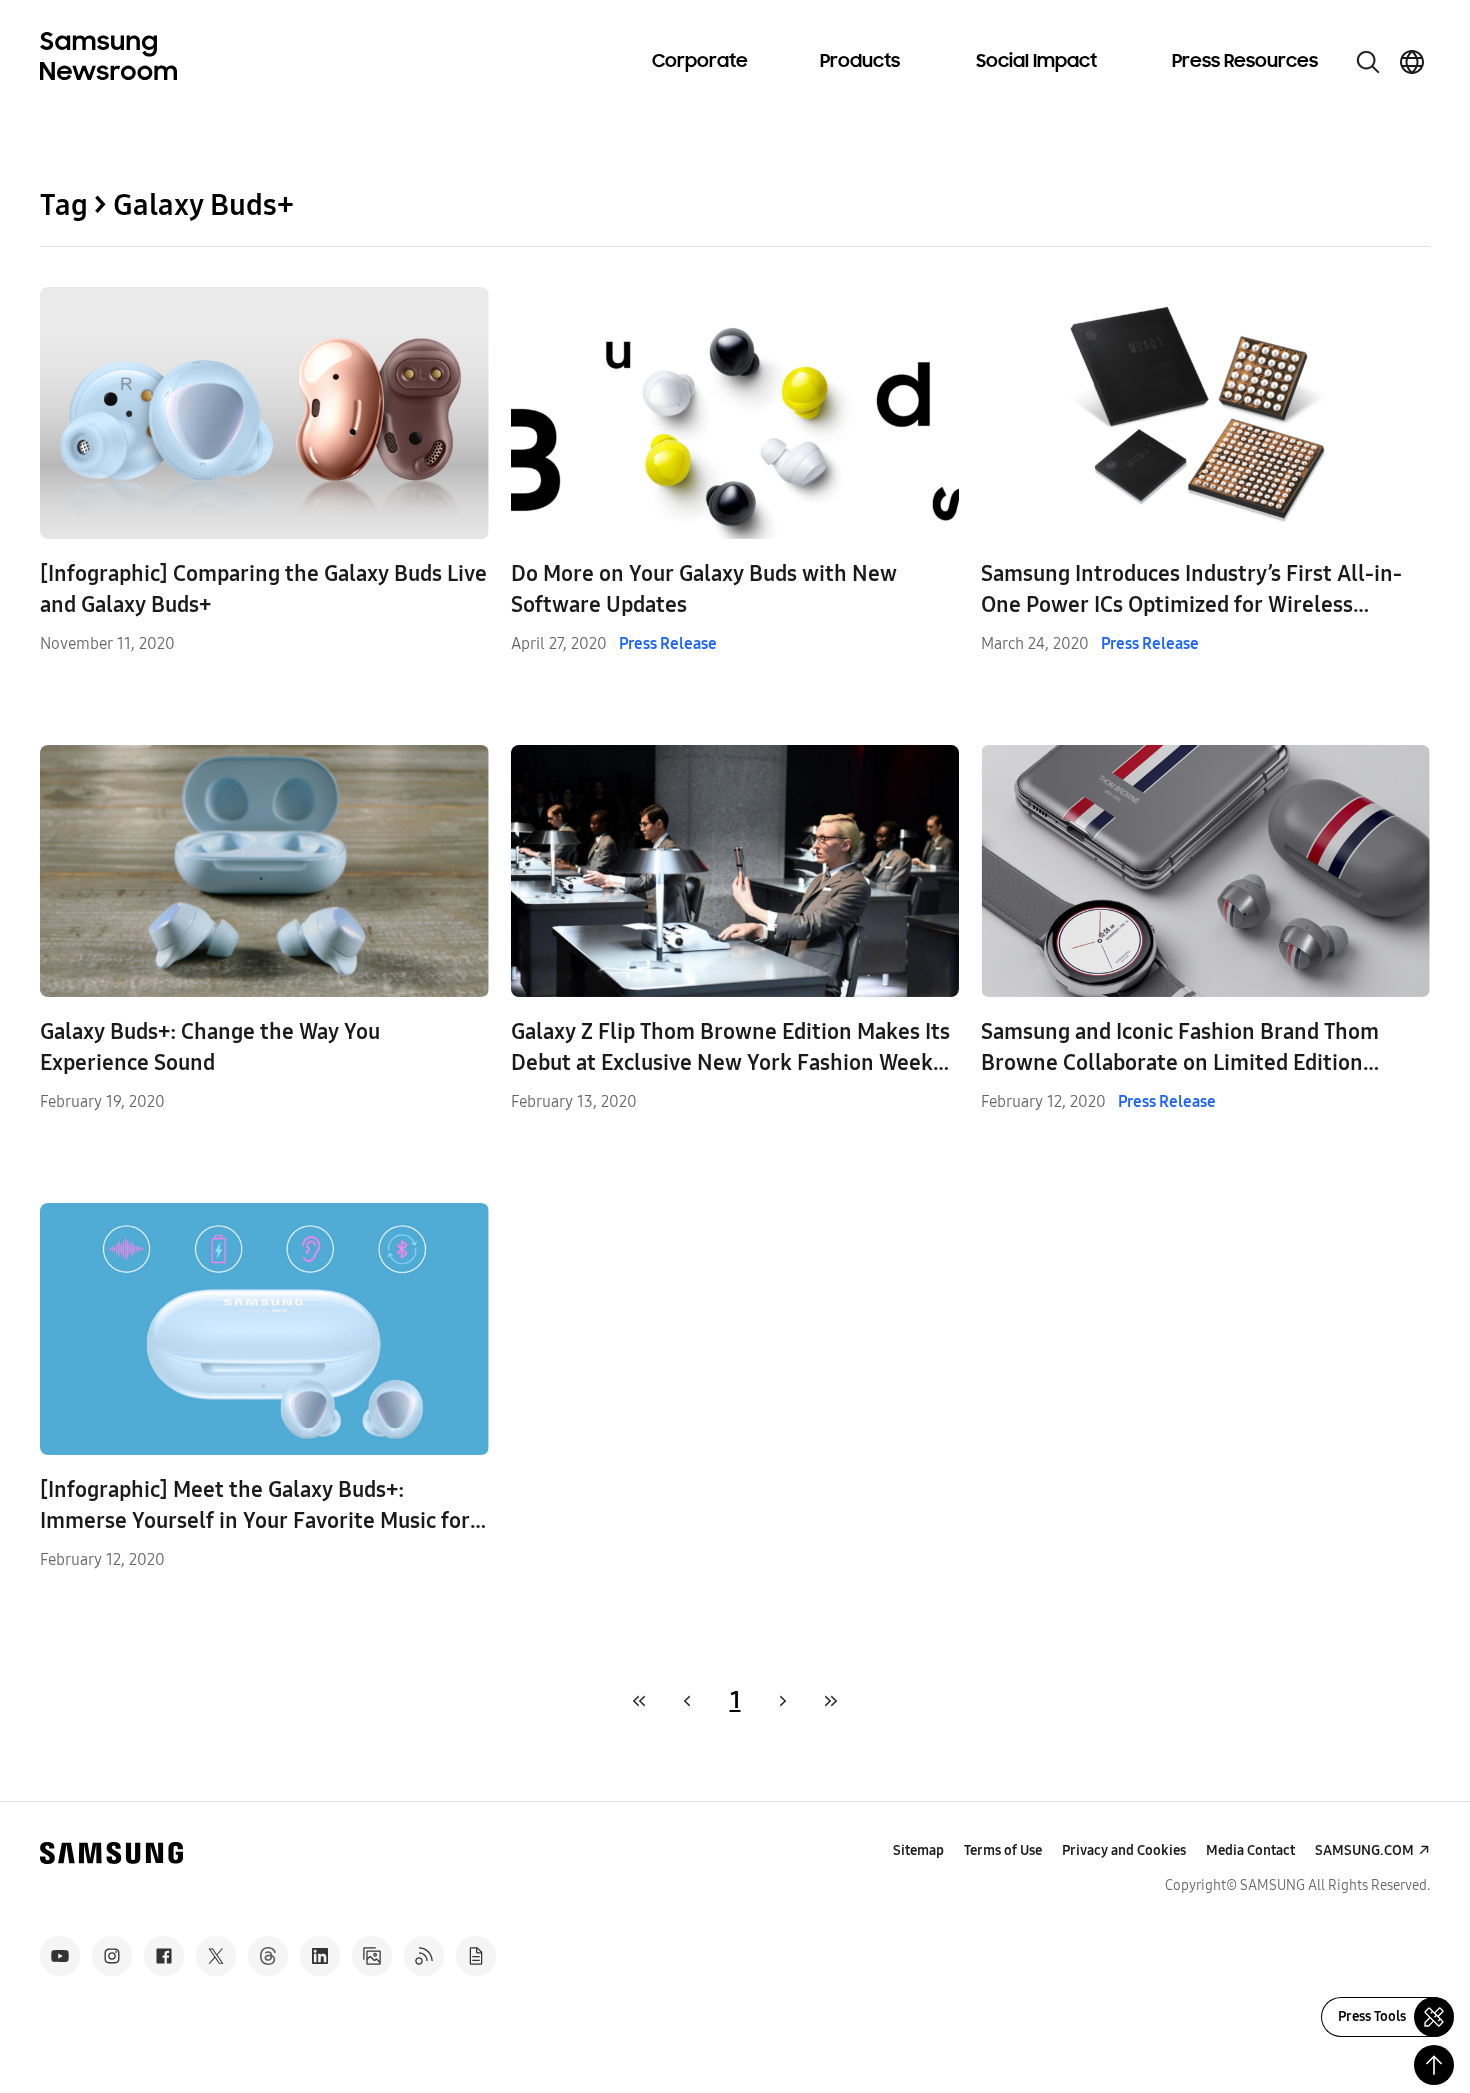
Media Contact (1250, 1850)
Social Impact (1036, 62)
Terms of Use (1003, 1850)
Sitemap (918, 1850)
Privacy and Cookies (1124, 1850)
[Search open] (1368, 62)
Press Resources (1245, 62)
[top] (1434, 2065)
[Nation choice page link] (1412, 62)
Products (860, 62)
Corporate (700, 62)
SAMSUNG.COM (1364, 1850)
